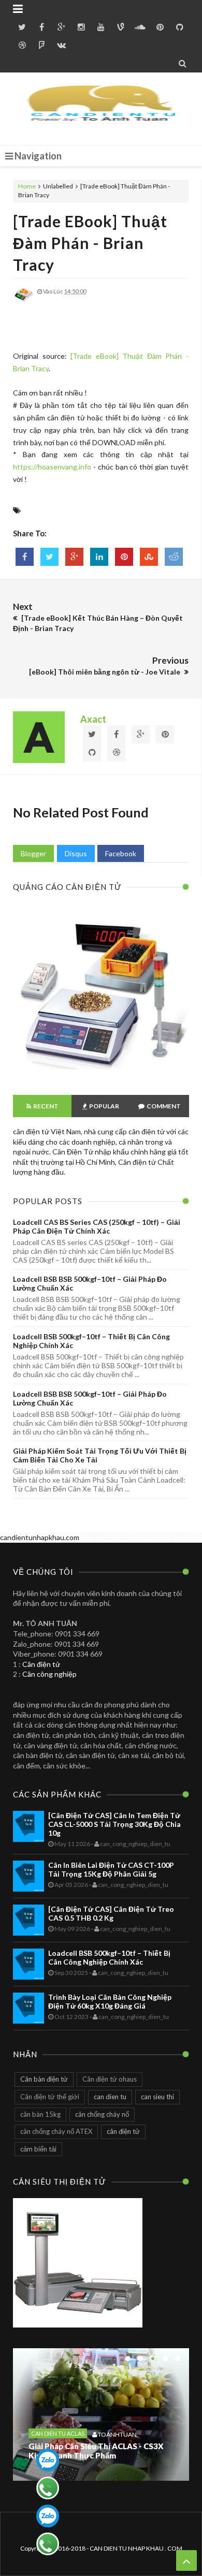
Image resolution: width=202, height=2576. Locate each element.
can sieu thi (157, 2097)
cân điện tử (123, 2131)
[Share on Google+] (74, 557)
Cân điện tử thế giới (50, 2097)
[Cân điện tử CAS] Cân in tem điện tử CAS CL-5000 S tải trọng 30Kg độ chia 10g (114, 1824)
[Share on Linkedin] (99, 557)
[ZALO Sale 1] (48, 2460)
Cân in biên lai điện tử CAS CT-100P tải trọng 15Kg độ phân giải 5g (111, 1869)
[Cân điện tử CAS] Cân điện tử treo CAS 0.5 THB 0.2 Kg (111, 1913)
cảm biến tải (38, 2149)
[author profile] (23, 302)
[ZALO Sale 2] (48, 2516)
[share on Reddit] (174, 557)
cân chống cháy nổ (102, 2114)
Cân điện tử (41, 1664)
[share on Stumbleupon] (149, 557)
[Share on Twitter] (49, 557)
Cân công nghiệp (49, 1674)
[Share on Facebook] (25, 557)
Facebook (121, 853)
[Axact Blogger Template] (101, 109)
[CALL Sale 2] (48, 2544)
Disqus (76, 853)
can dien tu (110, 2097)
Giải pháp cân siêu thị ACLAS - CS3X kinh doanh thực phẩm (96, 2451)
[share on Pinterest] (124, 557)
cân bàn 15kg (40, 2114)
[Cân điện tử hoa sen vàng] (101, 1077)
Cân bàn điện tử (44, 2079)
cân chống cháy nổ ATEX (56, 2131)
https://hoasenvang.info (52, 467)
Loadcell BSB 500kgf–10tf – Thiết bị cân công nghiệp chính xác (109, 1957)
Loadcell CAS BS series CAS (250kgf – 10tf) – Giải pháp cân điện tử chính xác (97, 1226)
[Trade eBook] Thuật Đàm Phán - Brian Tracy (90, 243)
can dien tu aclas (58, 2433)
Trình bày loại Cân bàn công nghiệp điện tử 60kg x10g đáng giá (110, 2001)
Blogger (33, 853)
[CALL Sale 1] (48, 2488)
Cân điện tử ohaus (110, 2079)
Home (27, 186)
